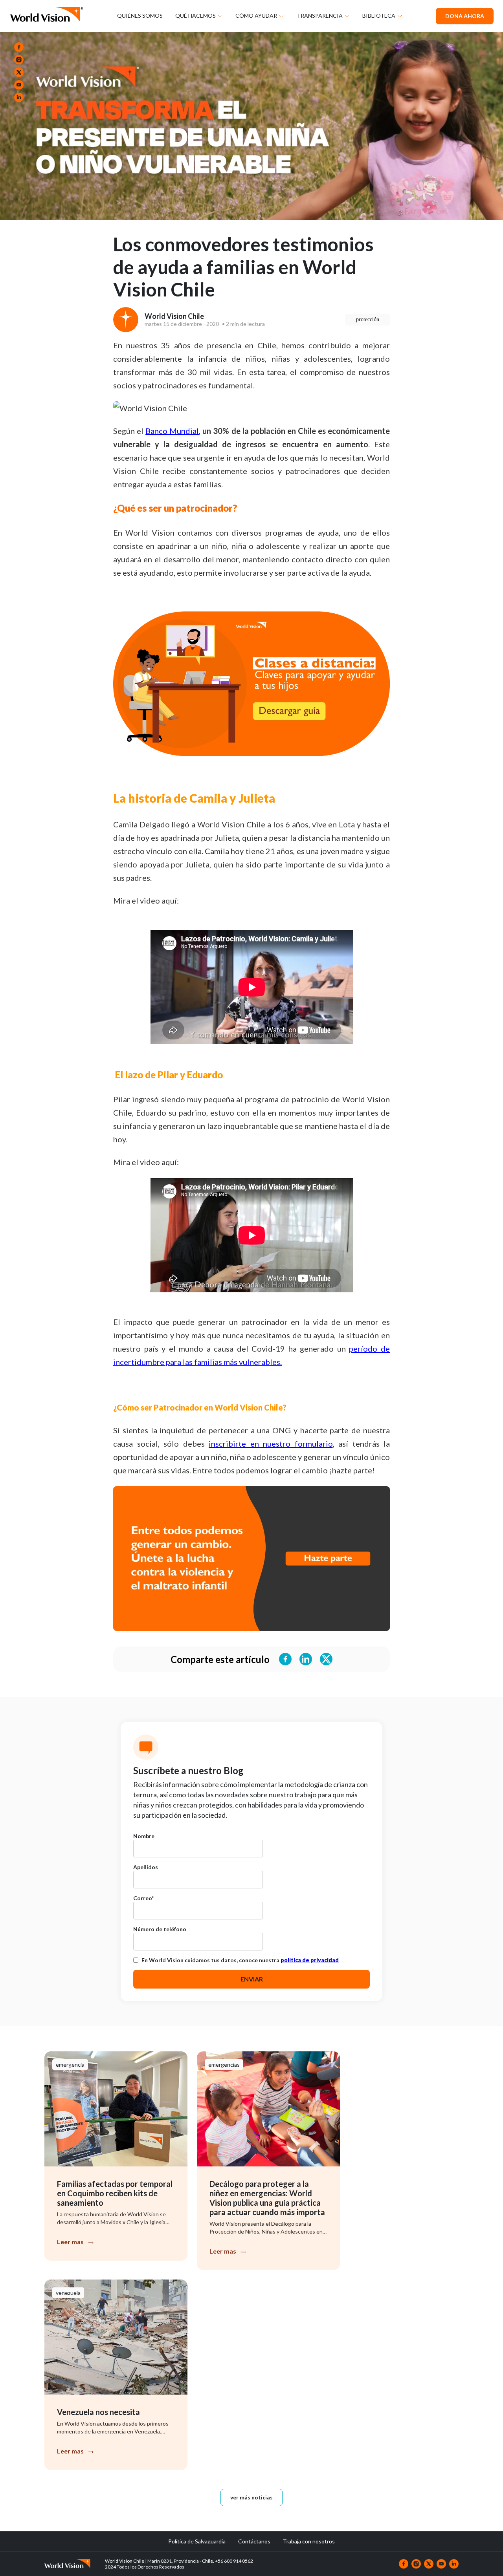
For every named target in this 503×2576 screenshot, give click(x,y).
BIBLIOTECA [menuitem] (379, 16)
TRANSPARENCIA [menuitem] (320, 16)
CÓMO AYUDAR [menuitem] (256, 16)
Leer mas (70, 2242)
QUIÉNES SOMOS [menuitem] (140, 16)
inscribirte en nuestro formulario (271, 1444)
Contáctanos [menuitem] (254, 2541)
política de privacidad (310, 1960)
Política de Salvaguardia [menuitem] (197, 2541)
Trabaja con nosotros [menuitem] (309, 2541)
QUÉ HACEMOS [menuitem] (196, 16)
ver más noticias (251, 2497)
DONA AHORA (465, 16)
